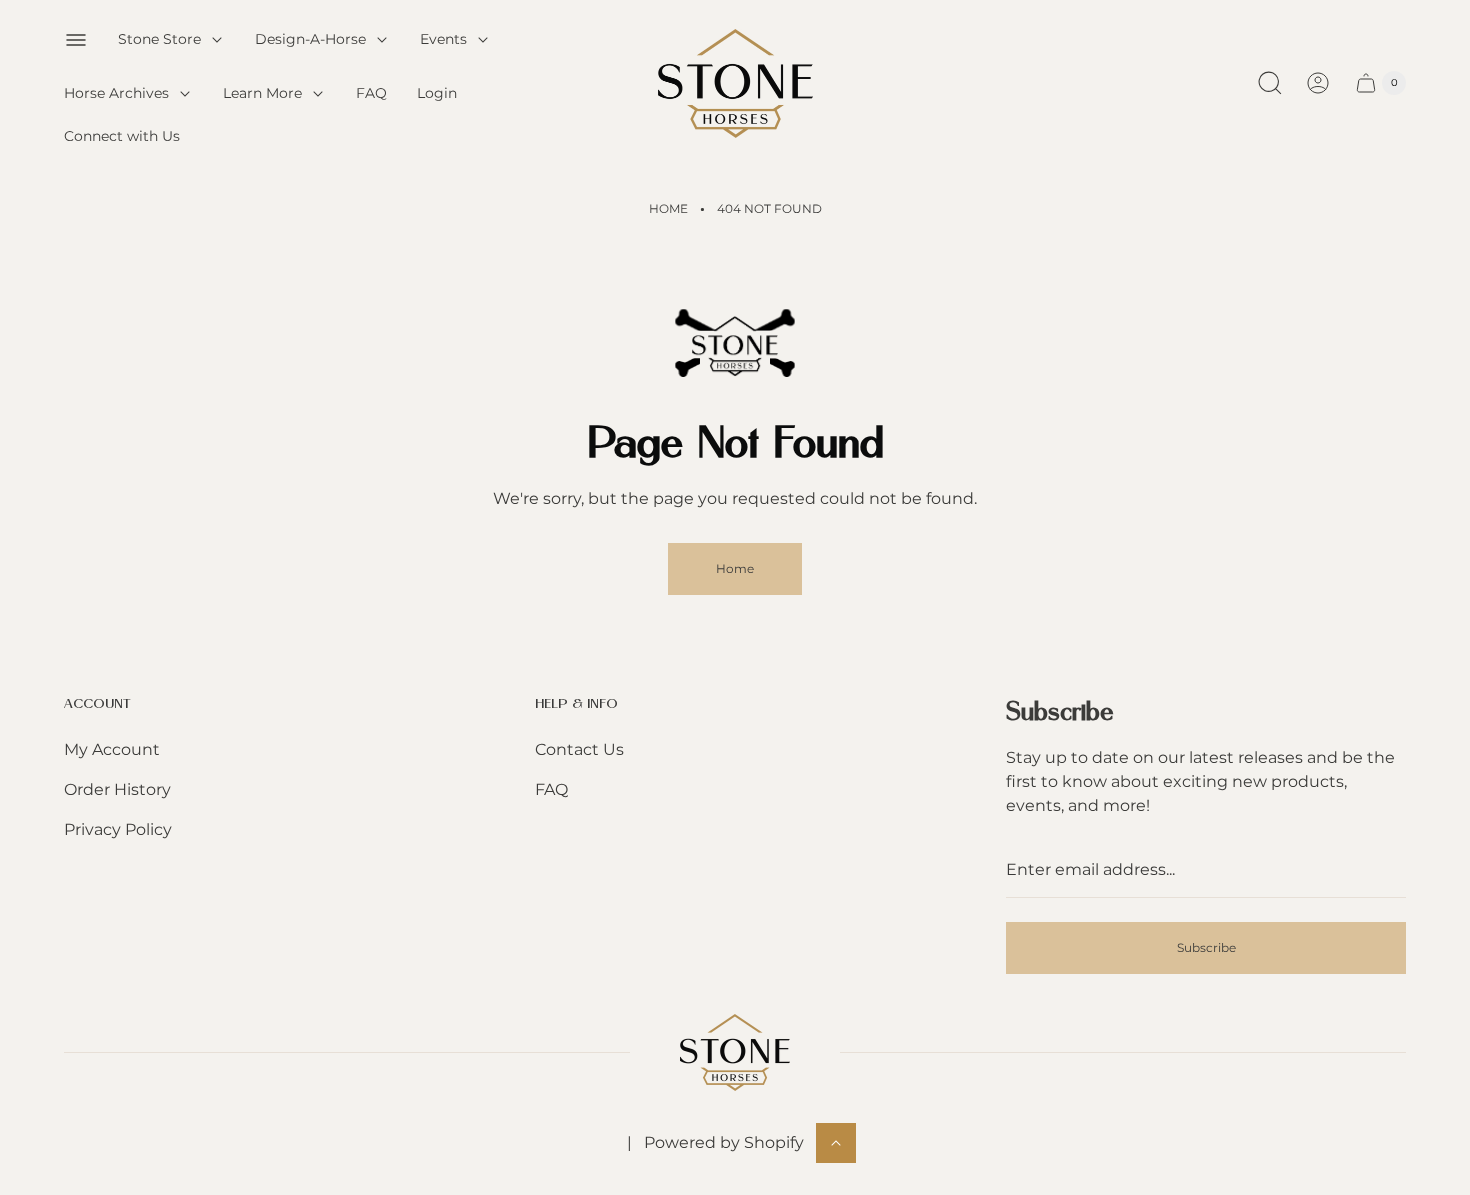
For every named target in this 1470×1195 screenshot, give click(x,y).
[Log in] (1318, 83)
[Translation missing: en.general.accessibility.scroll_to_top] (836, 1143)
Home (668, 208)
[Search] (1270, 83)
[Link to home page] (735, 1052)
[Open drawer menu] (76, 40)
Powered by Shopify (724, 1142)
